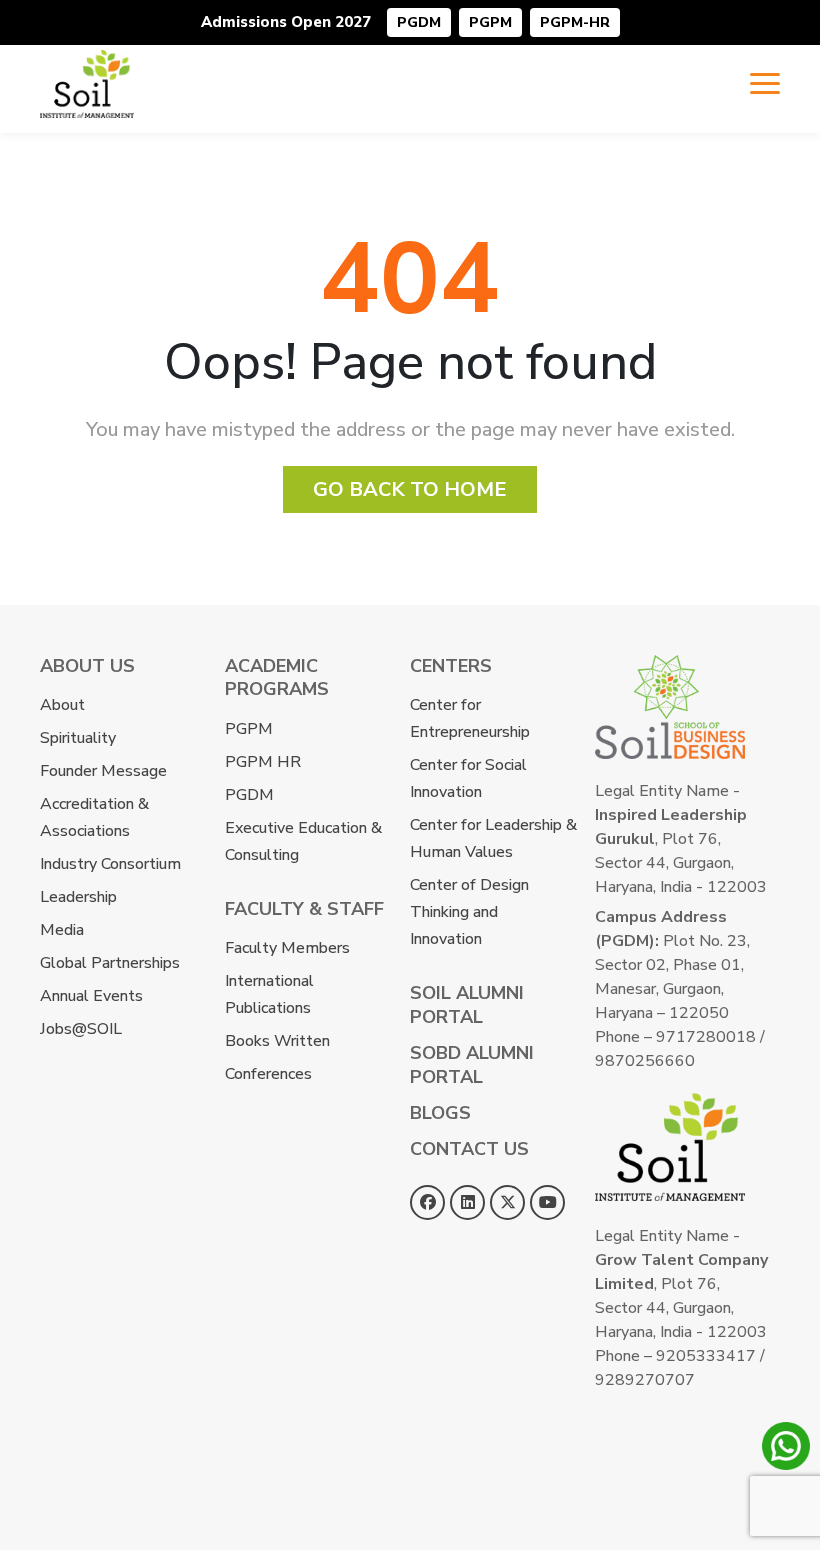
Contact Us (469, 1149)
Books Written (277, 1041)
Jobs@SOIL (81, 1029)
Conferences (268, 1074)
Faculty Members (287, 948)
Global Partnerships (110, 963)
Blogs (440, 1113)
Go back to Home (410, 489)
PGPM (490, 22)
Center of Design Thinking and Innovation (469, 912)
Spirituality (78, 738)
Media (62, 930)
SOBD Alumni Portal (472, 1064)
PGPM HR (263, 762)
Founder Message (103, 771)
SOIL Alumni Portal (467, 1004)
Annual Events (91, 996)
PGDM (419, 22)
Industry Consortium (110, 864)
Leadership (78, 897)
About (62, 705)
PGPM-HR (575, 22)
